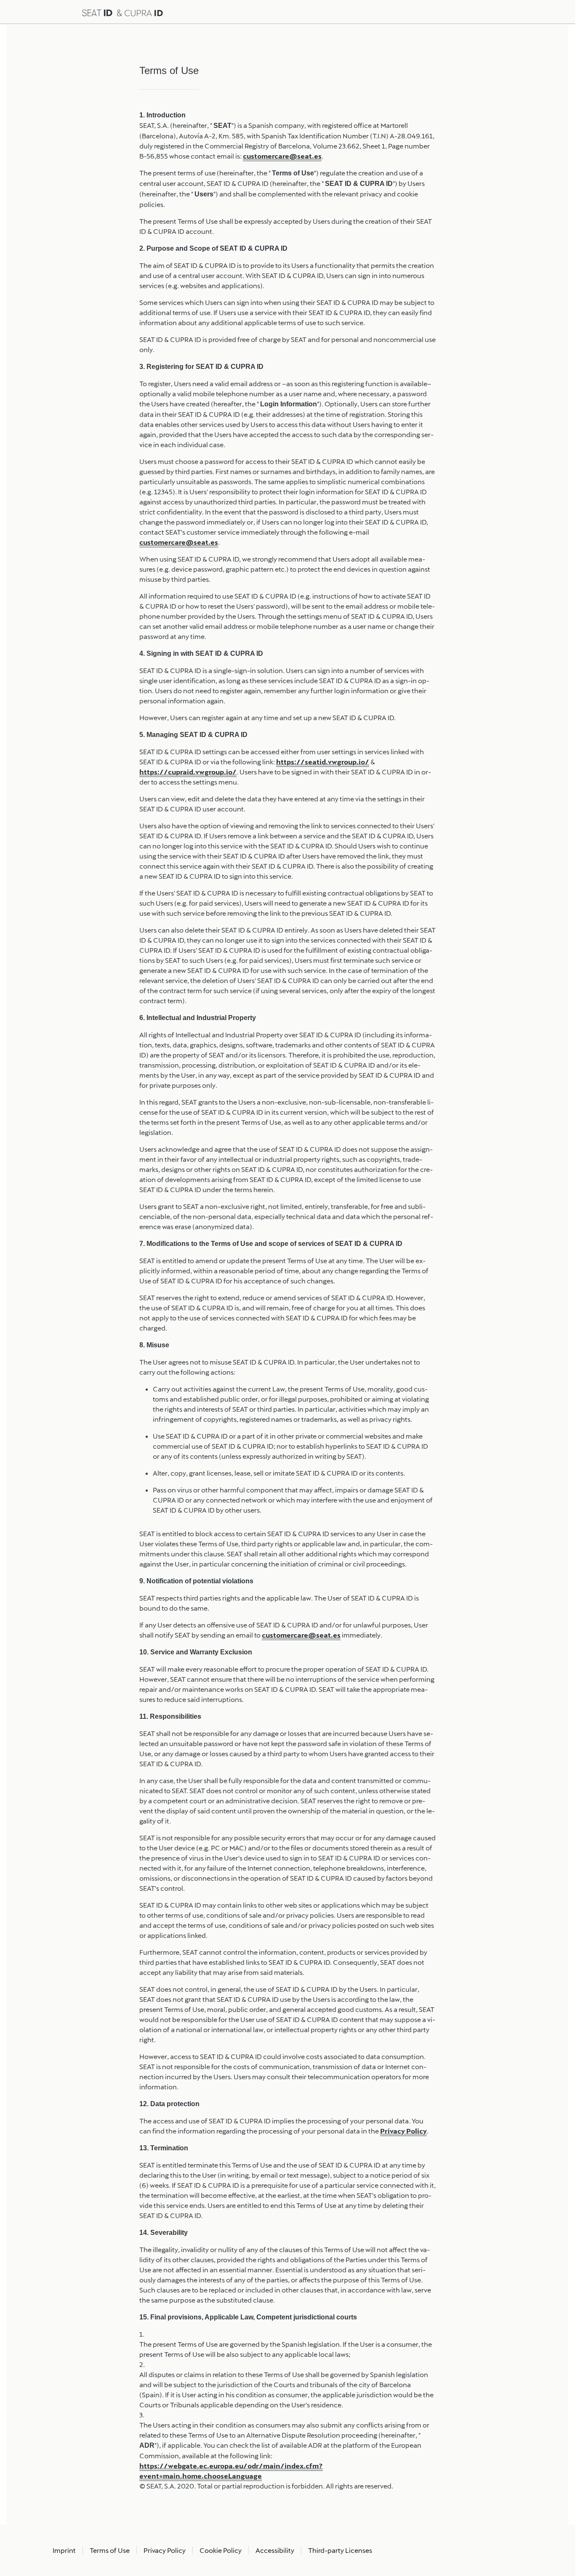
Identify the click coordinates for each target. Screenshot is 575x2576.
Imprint (64, 2550)
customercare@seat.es (282, 156)
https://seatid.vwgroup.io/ (323, 762)
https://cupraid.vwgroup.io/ (188, 772)
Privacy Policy (403, 2131)
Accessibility (275, 2550)
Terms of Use (110, 2550)
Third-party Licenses (340, 2550)
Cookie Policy (221, 2550)
